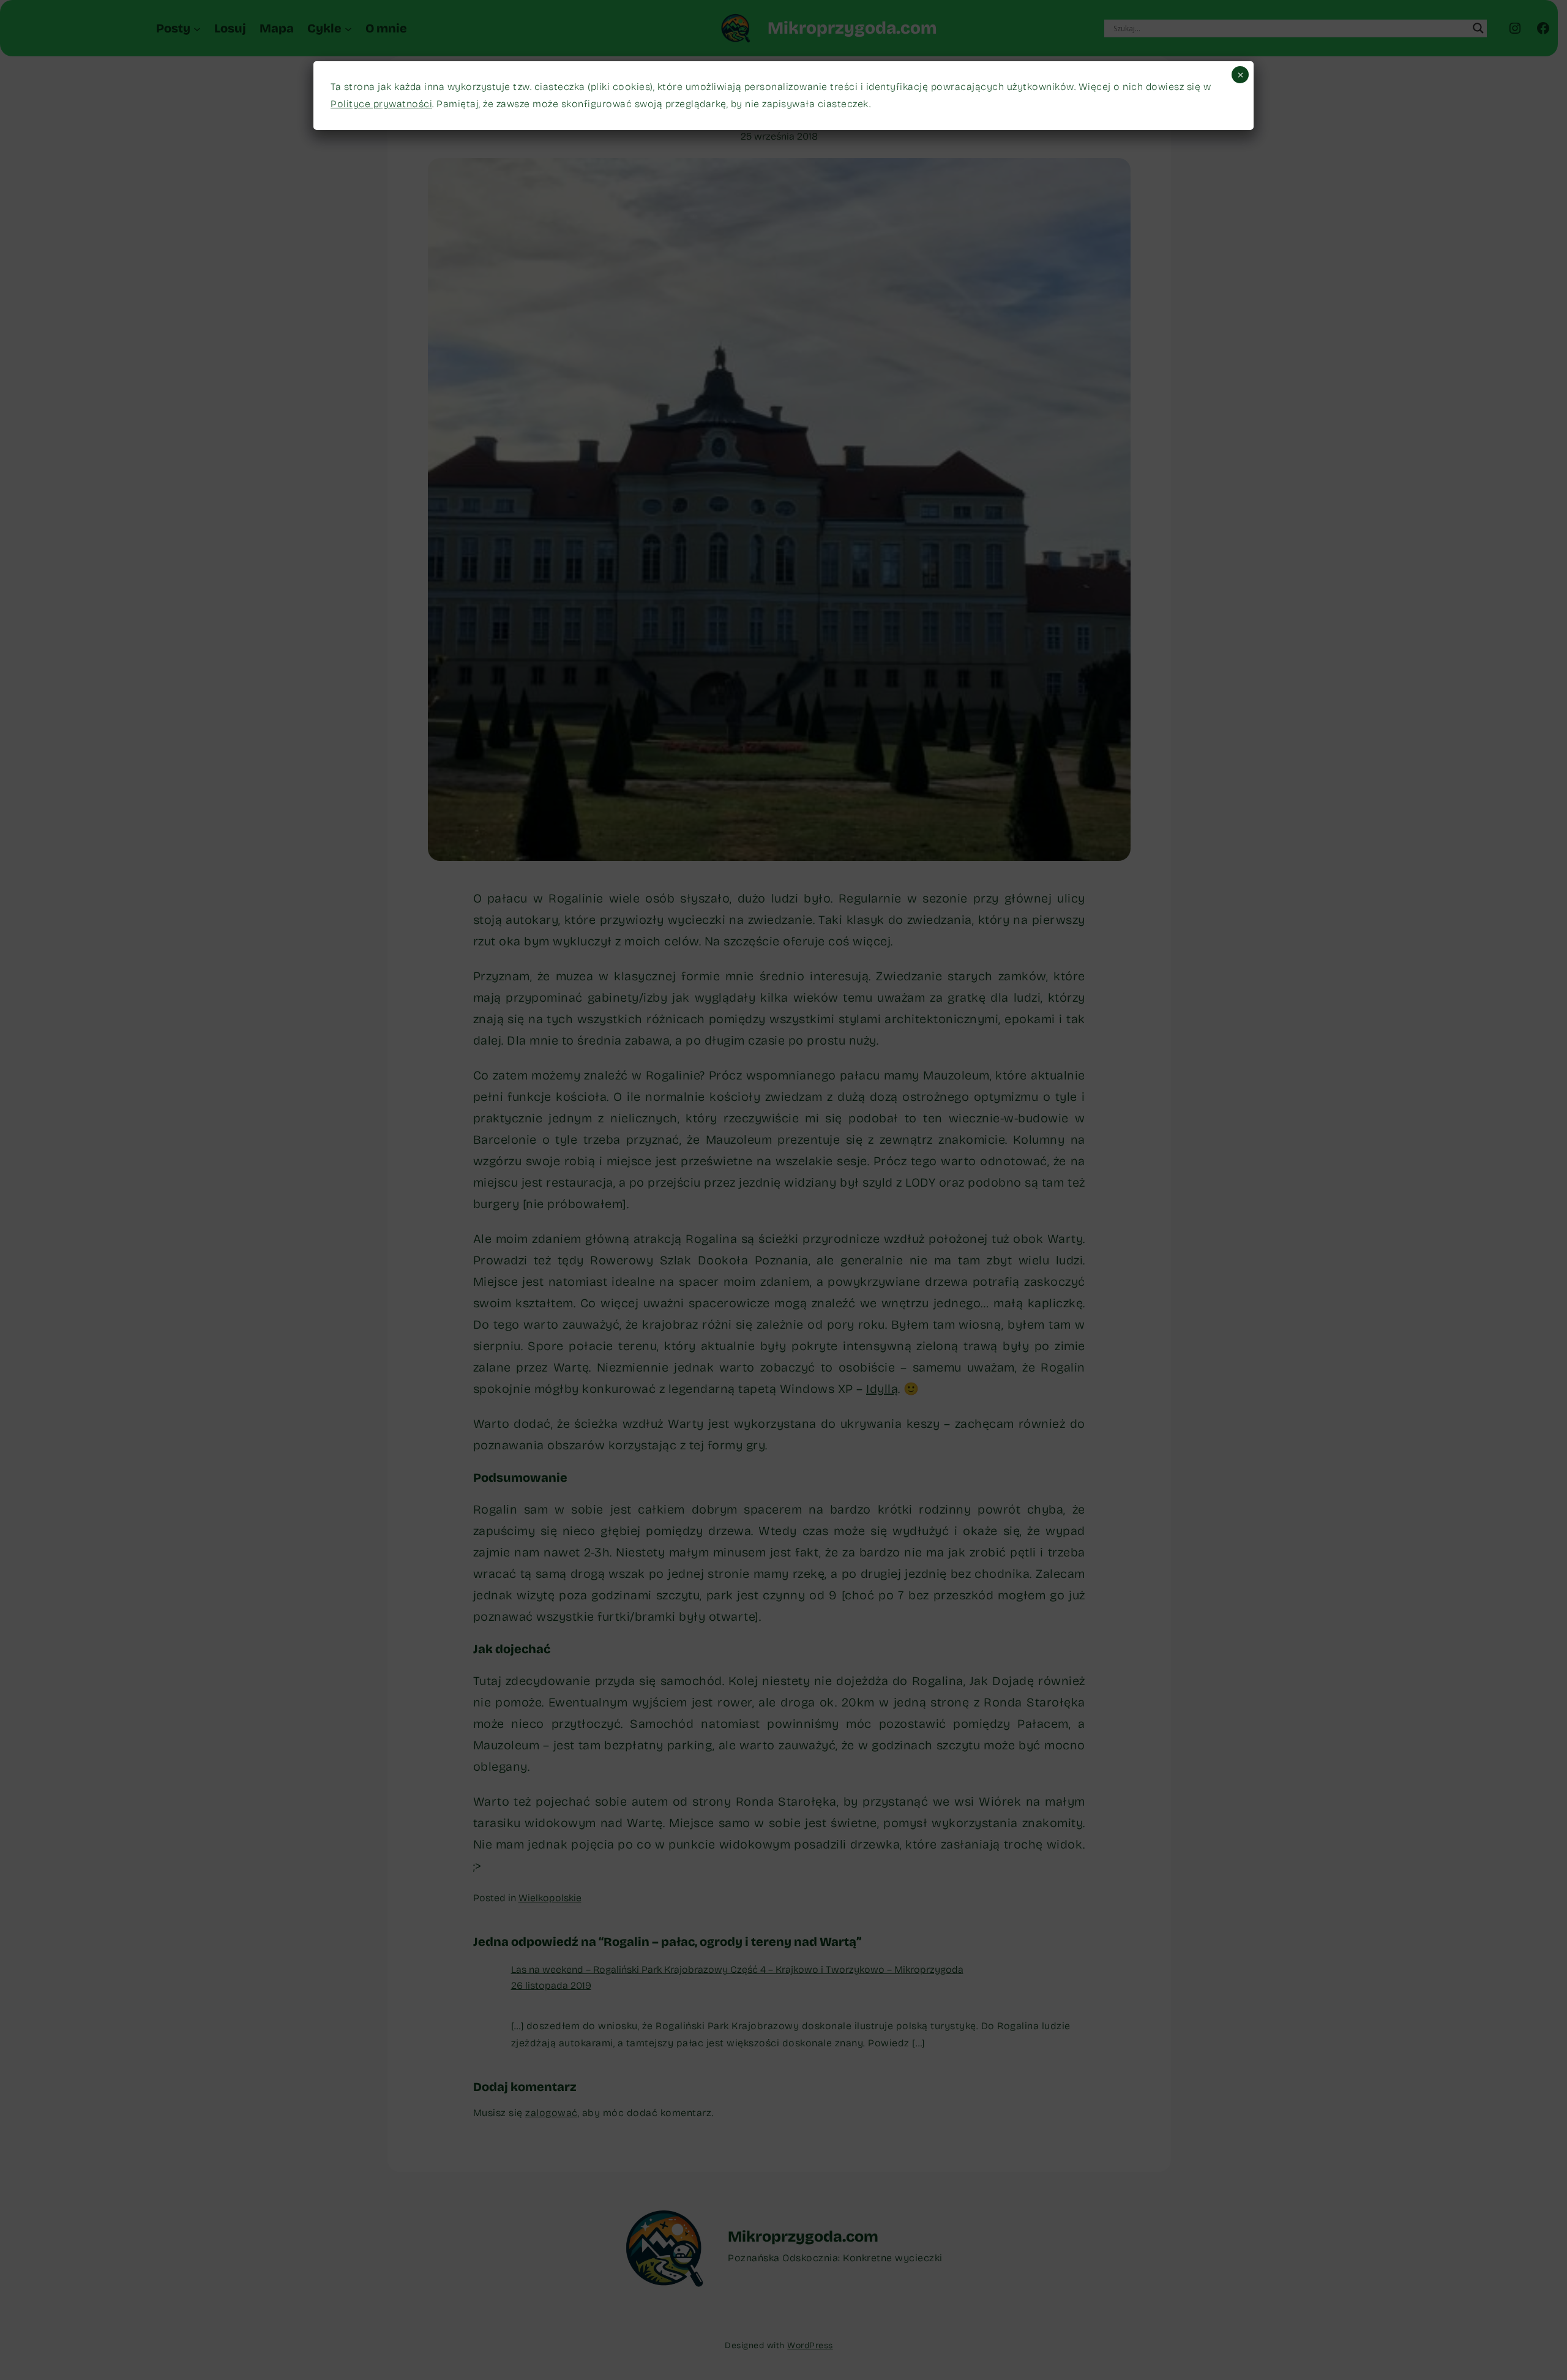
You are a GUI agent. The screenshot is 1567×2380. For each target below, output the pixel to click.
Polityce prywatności (381, 104)
